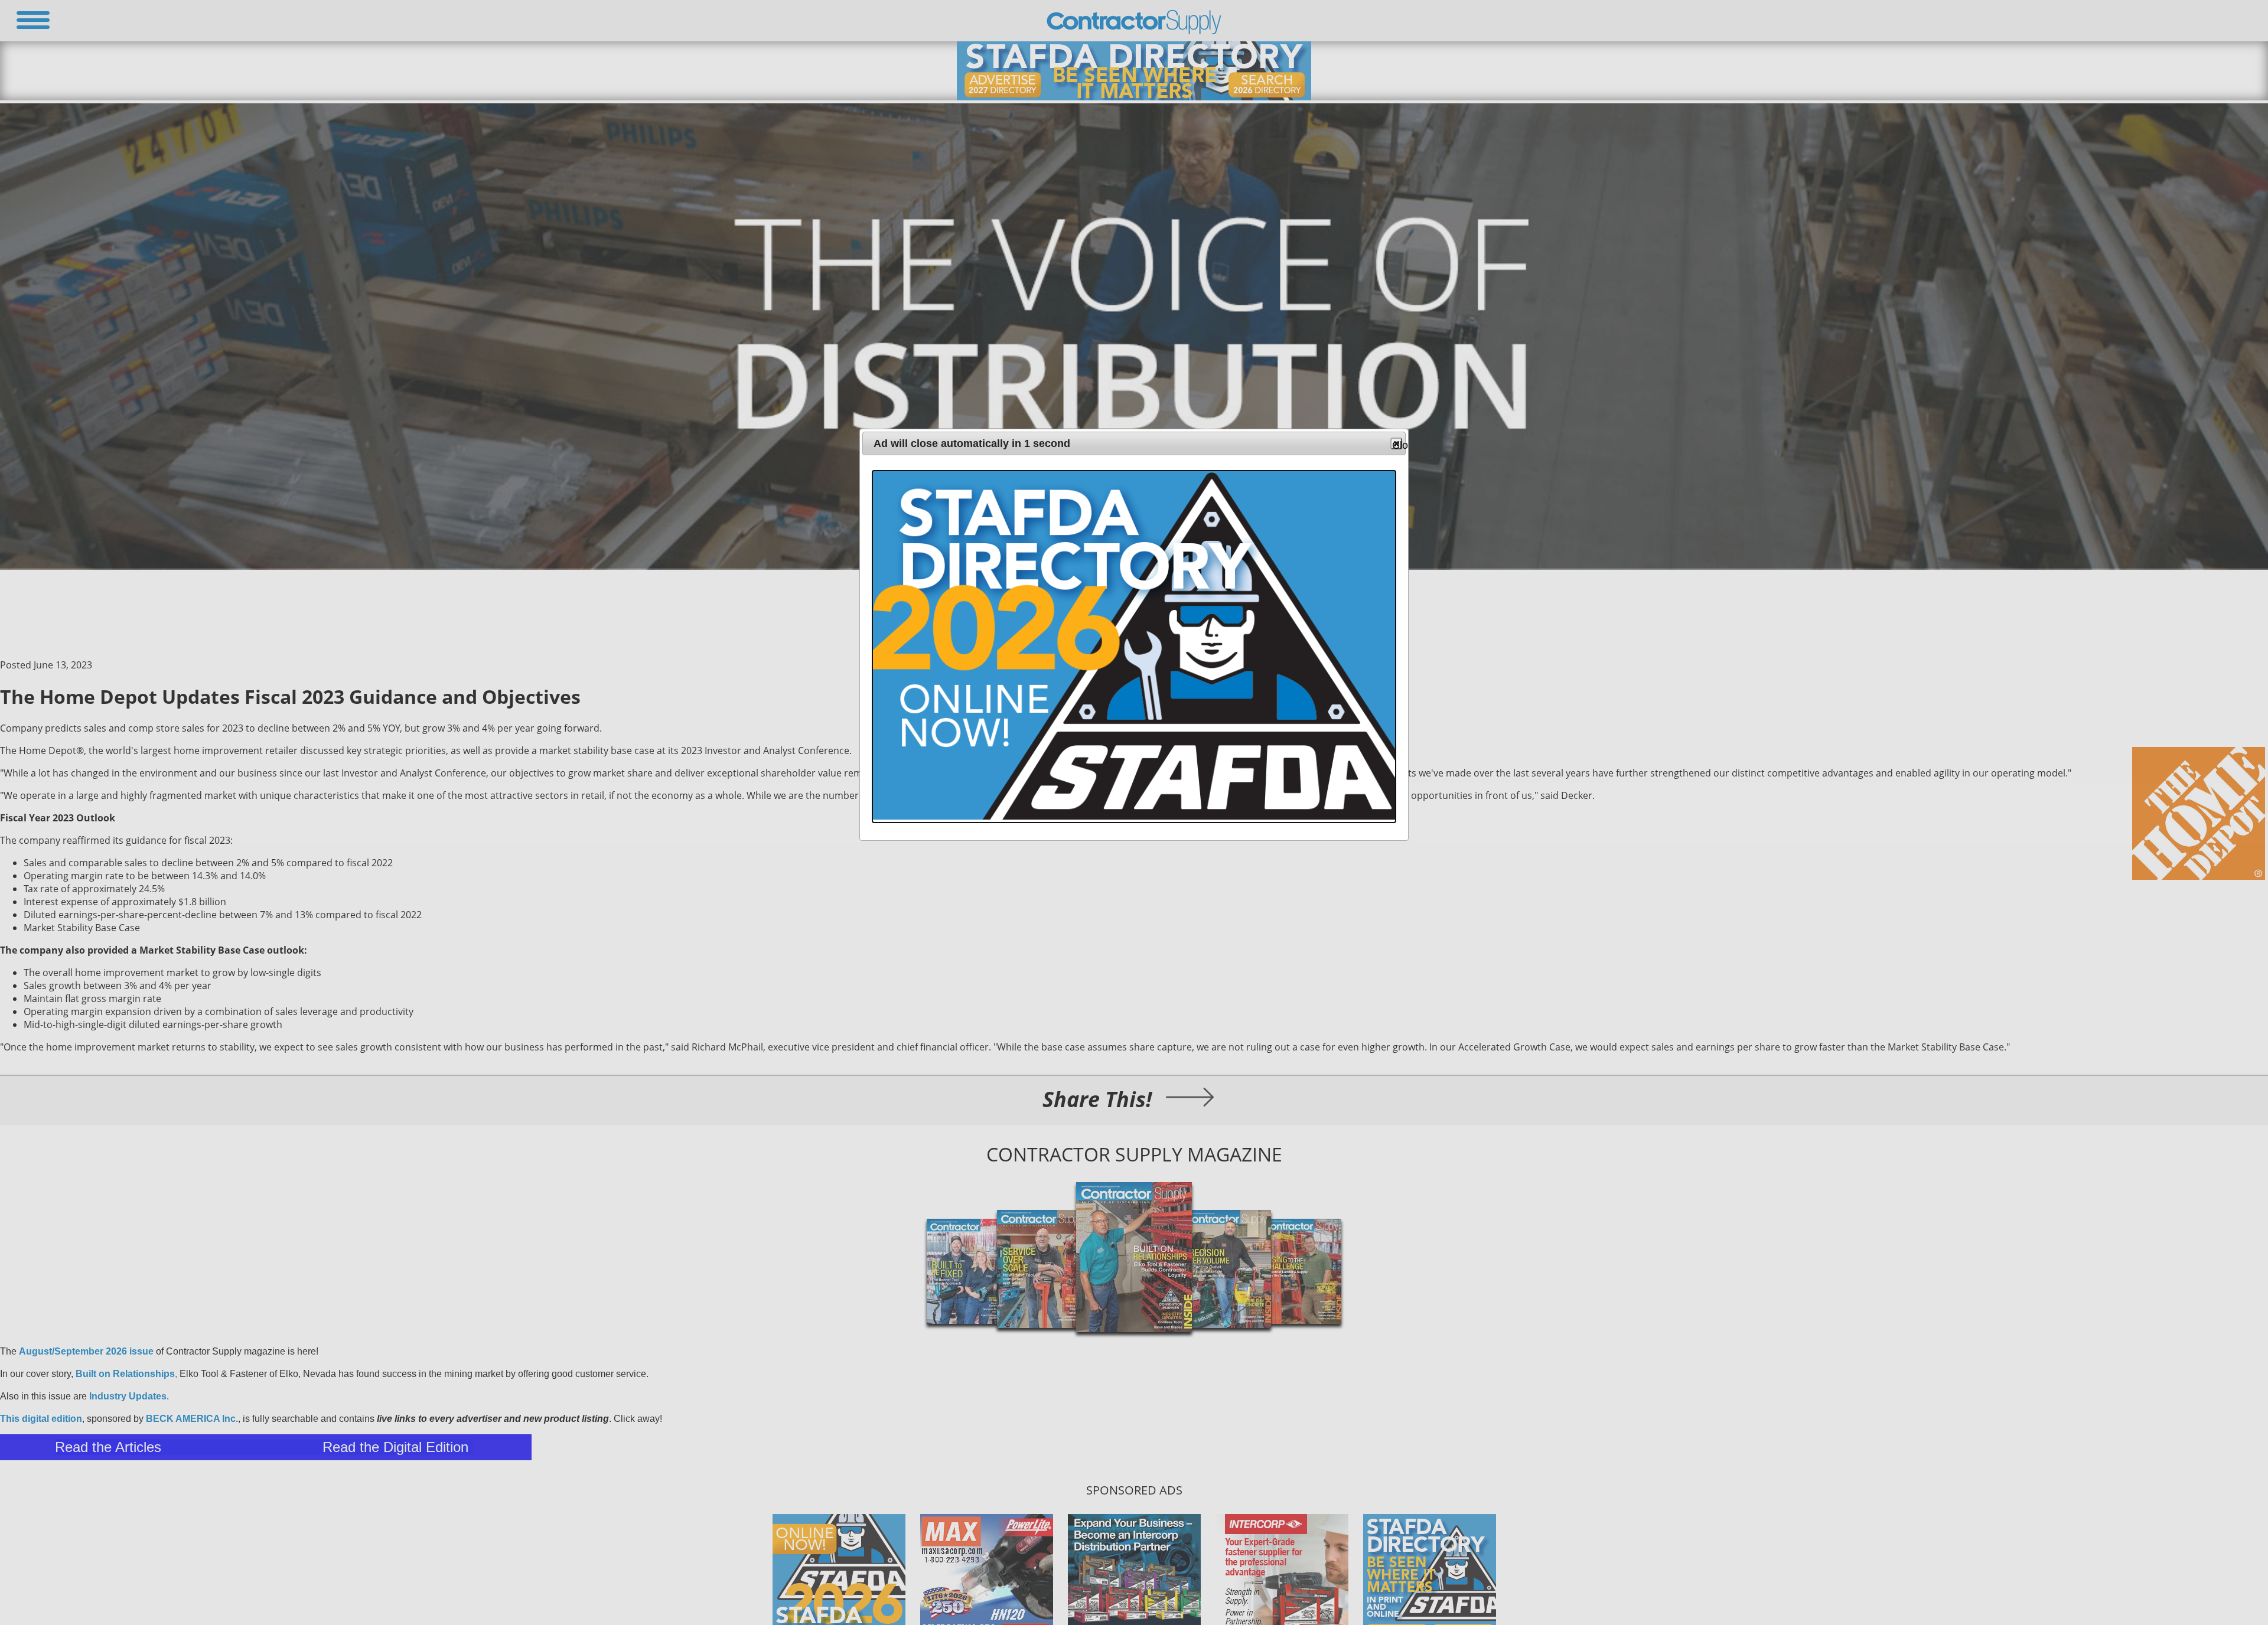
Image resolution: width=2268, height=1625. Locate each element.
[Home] (1134, 31)
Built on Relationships (125, 1374)
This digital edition (41, 1419)
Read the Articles (108, 1447)
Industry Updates (128, 1396)
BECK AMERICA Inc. (192, 1419)
